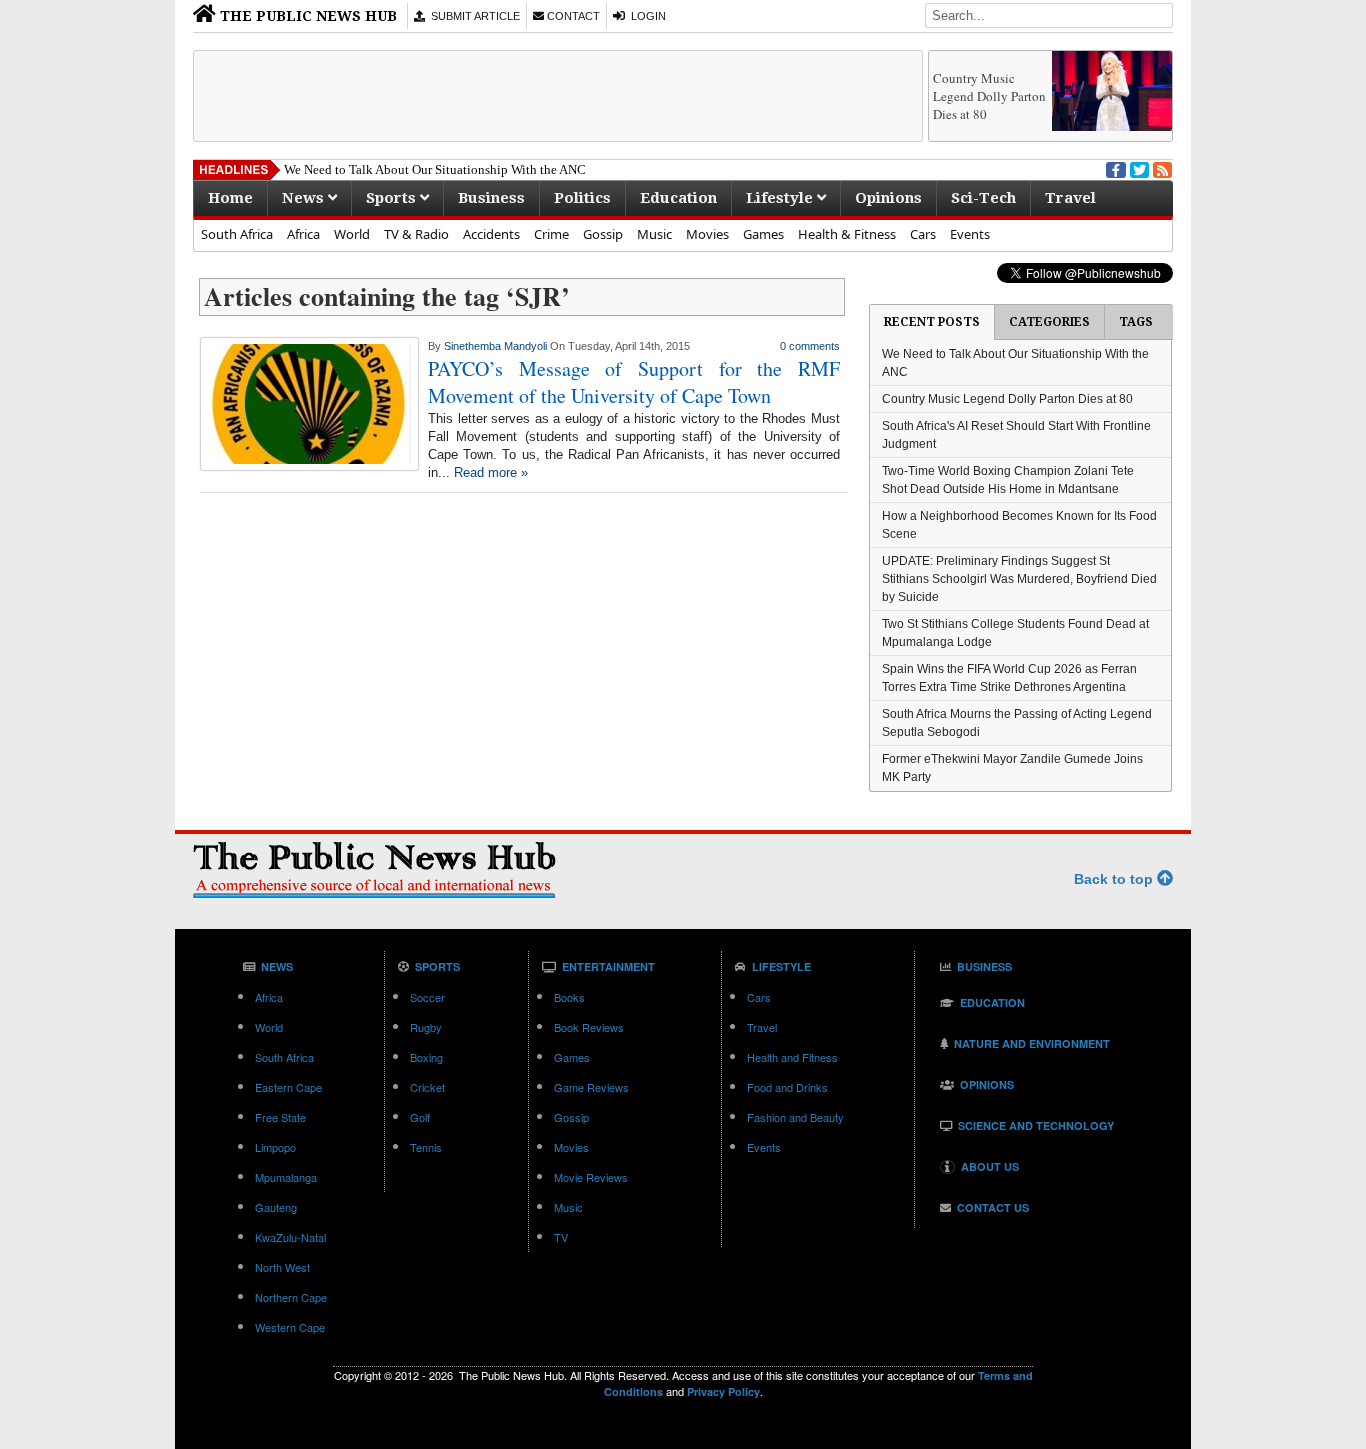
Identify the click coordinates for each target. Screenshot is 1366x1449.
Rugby (426, 1027)
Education (678, 198)
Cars (923, 234)
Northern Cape (291, 1297)
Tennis (426, 1147)
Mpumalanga (286, 1177)
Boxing (426, 1057)
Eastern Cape (288, 1087)
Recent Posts (932, 322)
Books (569, 997)
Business (491, 198)
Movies (707, 234)
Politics (582, 198)
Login (645, 16)
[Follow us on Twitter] (1138, 168)
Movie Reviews (591, 1177)
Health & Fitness (847, 234)
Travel (1070, 198)
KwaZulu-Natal (290, 1237)
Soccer (427, 997)
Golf (420, 1117)
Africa (303, 234)
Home (230, 198)
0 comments (810, 346)
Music (654, 234)
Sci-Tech (983, 198)
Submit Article (472, 16)
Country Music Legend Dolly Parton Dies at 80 (989, 96)
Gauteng (276, 1207)
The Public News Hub (306, 16)
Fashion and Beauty (795, 1117)
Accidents (491, 234)
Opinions (888, 198)
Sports (393, 198)
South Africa (237, 234)
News (305, 198)
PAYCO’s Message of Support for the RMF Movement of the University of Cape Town (634, 382)
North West (282, 1267)
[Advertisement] (558, 96)
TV (561, 1237)
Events (970, 234)
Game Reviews (591, 1087)
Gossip (603, 234)
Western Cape (290, 1327)
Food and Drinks (787, 1087)
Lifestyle (781, 198)
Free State (280, 1117)
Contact (572, 16)
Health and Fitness (792, 1057)
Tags (1136, 322)
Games (763, 234)
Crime (551, 234)
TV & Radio (416, 234)
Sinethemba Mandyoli (495, 346)
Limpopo (275, 1147)
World (352, 234)
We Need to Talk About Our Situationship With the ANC (435, 169)
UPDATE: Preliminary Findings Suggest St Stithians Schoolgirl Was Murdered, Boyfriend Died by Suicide (1019, 579)
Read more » (491, 472)
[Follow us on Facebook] (1114, 168)
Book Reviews (589, 1027)
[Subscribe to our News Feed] (1161, 168)
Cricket (427, 1087)
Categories (1049, 322)
